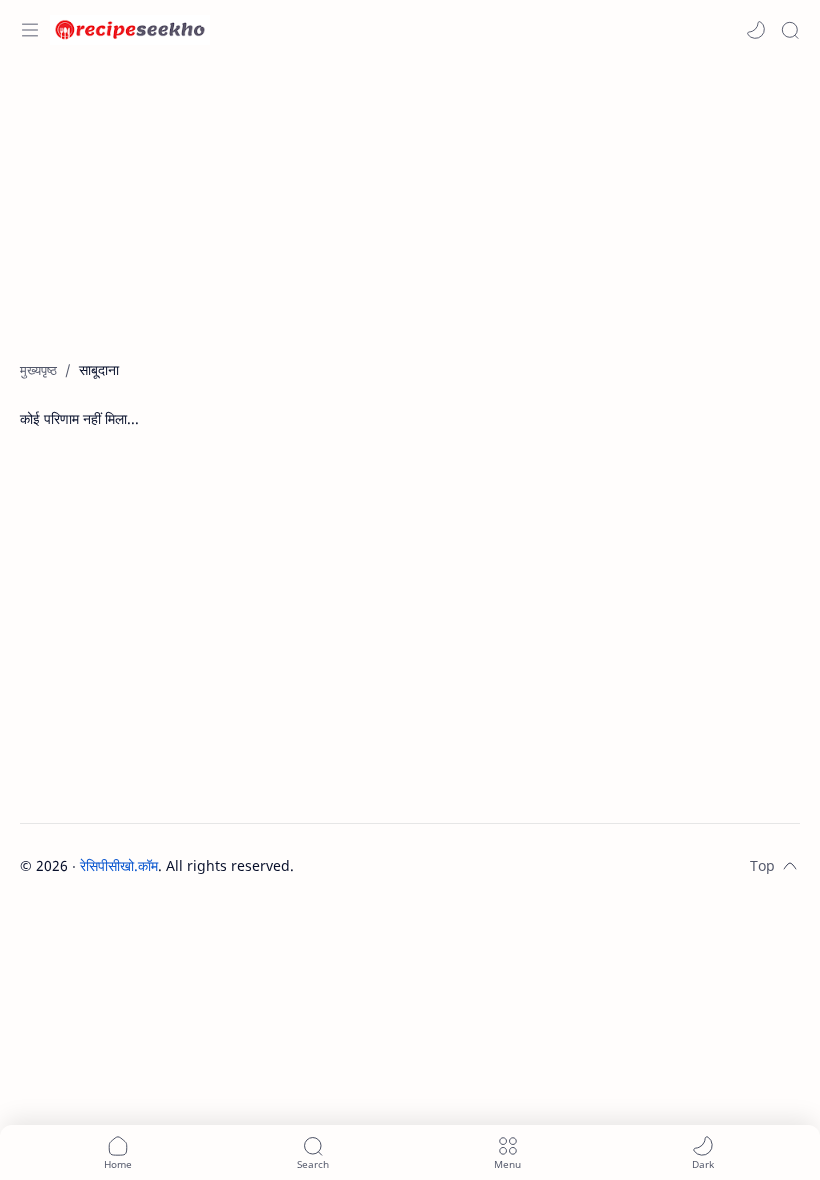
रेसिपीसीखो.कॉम (119, 865)
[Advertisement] (410, 220)
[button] (756, 30)
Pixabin (418, 865)
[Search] (790, 30)
